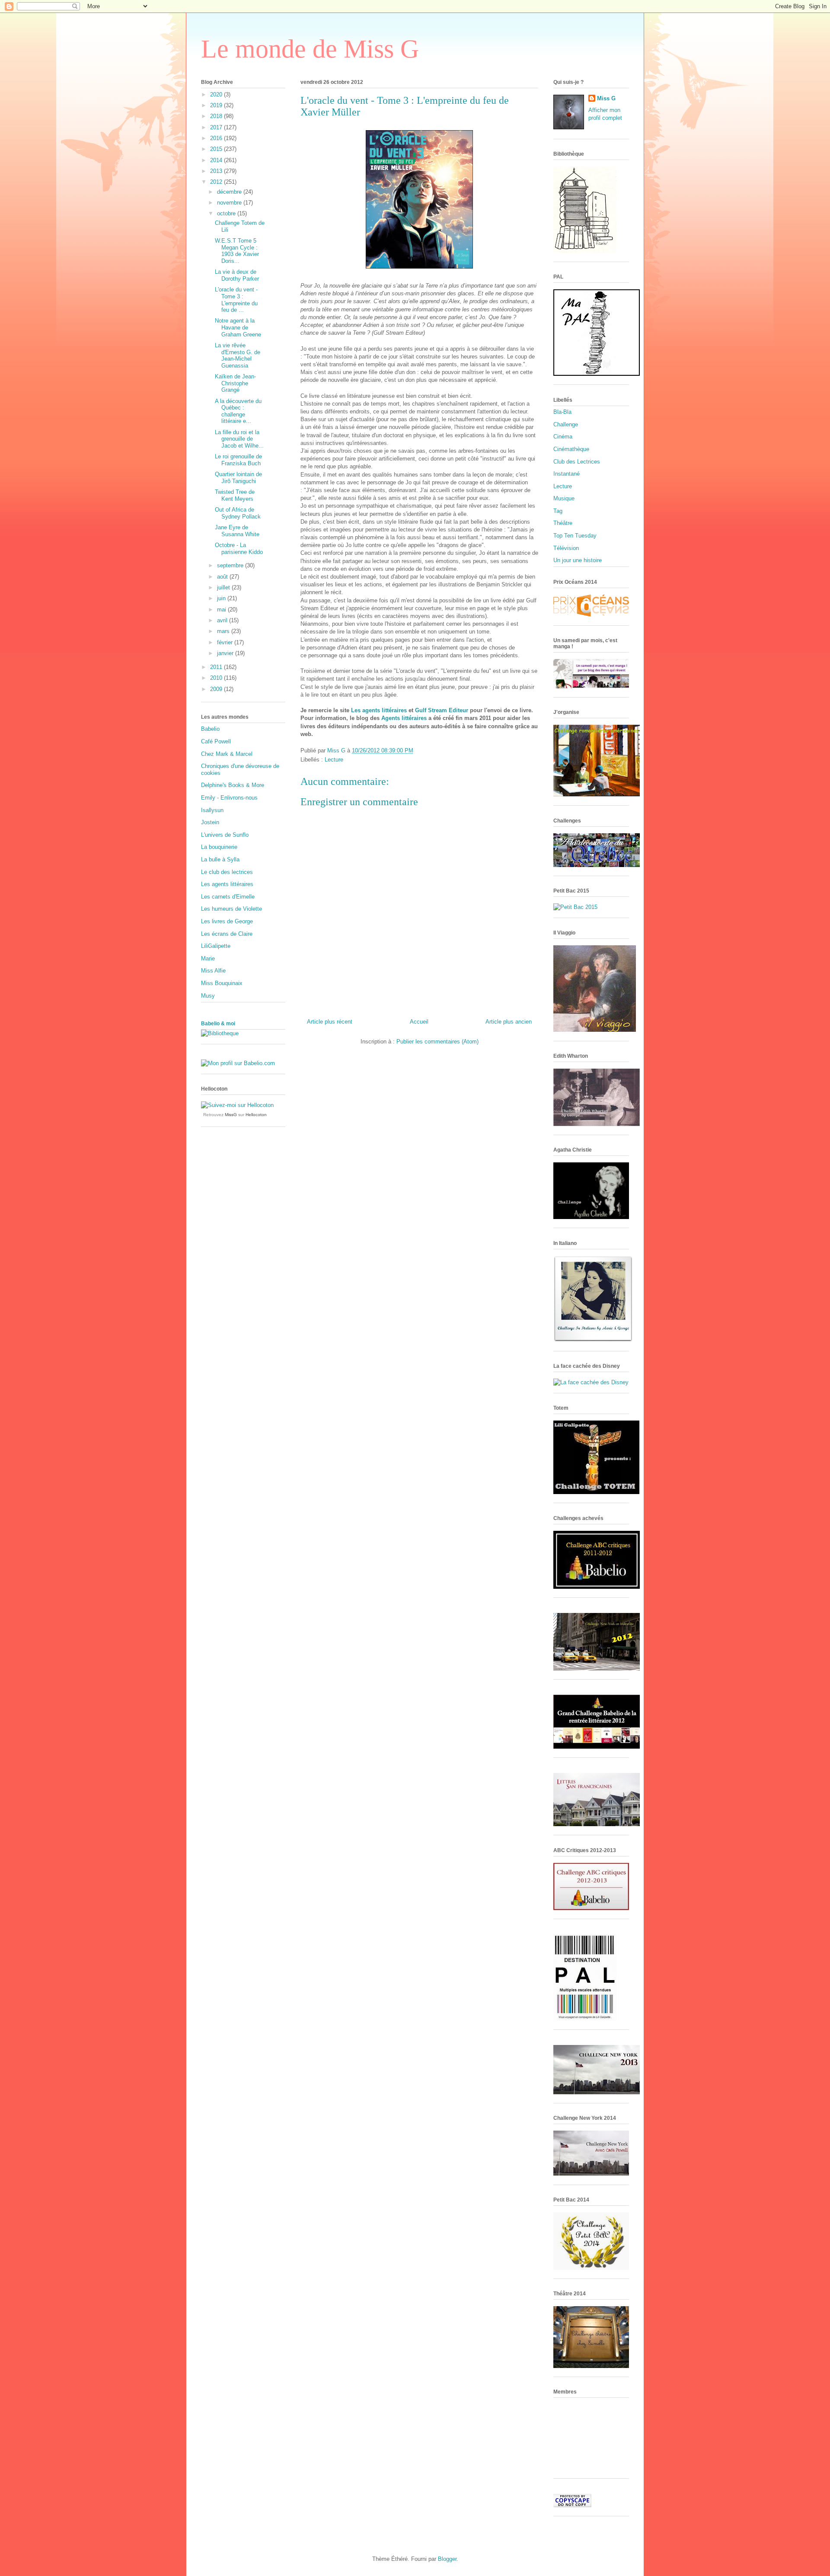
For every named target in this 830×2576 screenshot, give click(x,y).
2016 (217, 138)
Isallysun (212, 810)
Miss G (606, 98)
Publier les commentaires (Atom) (437, 1042)
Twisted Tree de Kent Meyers (235, 495)
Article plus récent (330, 1022)
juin (222, 598)
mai (222, 610)
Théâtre (563, 523)
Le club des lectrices (227, 872)
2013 (217, 171)
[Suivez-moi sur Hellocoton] (237, 1105)
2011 (217, 667)
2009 (217, 689)
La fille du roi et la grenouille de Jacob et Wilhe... (239, 439)
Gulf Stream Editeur (442, 710)
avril (223, 620)
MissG (231, 1115)
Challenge (566, 424)
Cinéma (563, 437)
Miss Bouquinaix (222, 983)
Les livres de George (227, 921)
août (223, 577)
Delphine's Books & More (233, 785)
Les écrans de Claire (227, 934)
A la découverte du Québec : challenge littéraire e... (238, 411)
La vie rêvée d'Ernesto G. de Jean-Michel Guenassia (238, 355)
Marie (208, 958)
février (226, 642)
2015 (217, 149)
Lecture (334, 760)
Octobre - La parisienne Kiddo (239, 549)
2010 (217, 678)
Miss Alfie (213, 971)
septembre (231, 565)
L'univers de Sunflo (225, 835)
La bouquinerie (219, 847)
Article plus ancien (509, 1022)
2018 (217, 116)
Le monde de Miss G (310, 49)
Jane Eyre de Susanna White (237, 531)
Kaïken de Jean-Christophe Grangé (235, 383)
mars (224, 631)
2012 (217, 182)
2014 (217, 160)
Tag (558, 511)
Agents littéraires (404, 718)
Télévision (566, 548)
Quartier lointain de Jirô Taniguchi (238, 478)
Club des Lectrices (577, 462)
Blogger (447, 2559)
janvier (226, 653)
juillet (224, 587)
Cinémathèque (571, 449)
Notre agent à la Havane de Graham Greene (238, 327)
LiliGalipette (216, 946)
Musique (564, 498)
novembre (230, 203)
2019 (217, 105)
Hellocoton (256, 1115)
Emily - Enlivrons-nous (229, 798)
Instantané (567, 474)
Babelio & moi (218, 1024)
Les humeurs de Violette (231, 909)
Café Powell (216, 741)
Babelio (210, 729)
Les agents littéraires (379, 710)
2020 (217, 94)
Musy (208, 996)
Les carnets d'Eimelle (228, 897)
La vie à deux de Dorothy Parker (237, 275)
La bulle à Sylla (220, 859)
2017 (217, 127)
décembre (230, 192)
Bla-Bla (562, 412)
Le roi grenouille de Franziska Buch (238, 460)
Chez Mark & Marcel (227, 754)
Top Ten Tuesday (575, 536)
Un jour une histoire (578, 560)
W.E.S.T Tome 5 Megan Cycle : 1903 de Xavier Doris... (237, 251)
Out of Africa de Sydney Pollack (238, 513)
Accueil (419, 1022)
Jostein (210, 822)
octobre (227, 213)
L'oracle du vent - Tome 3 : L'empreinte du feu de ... (236, 300)
